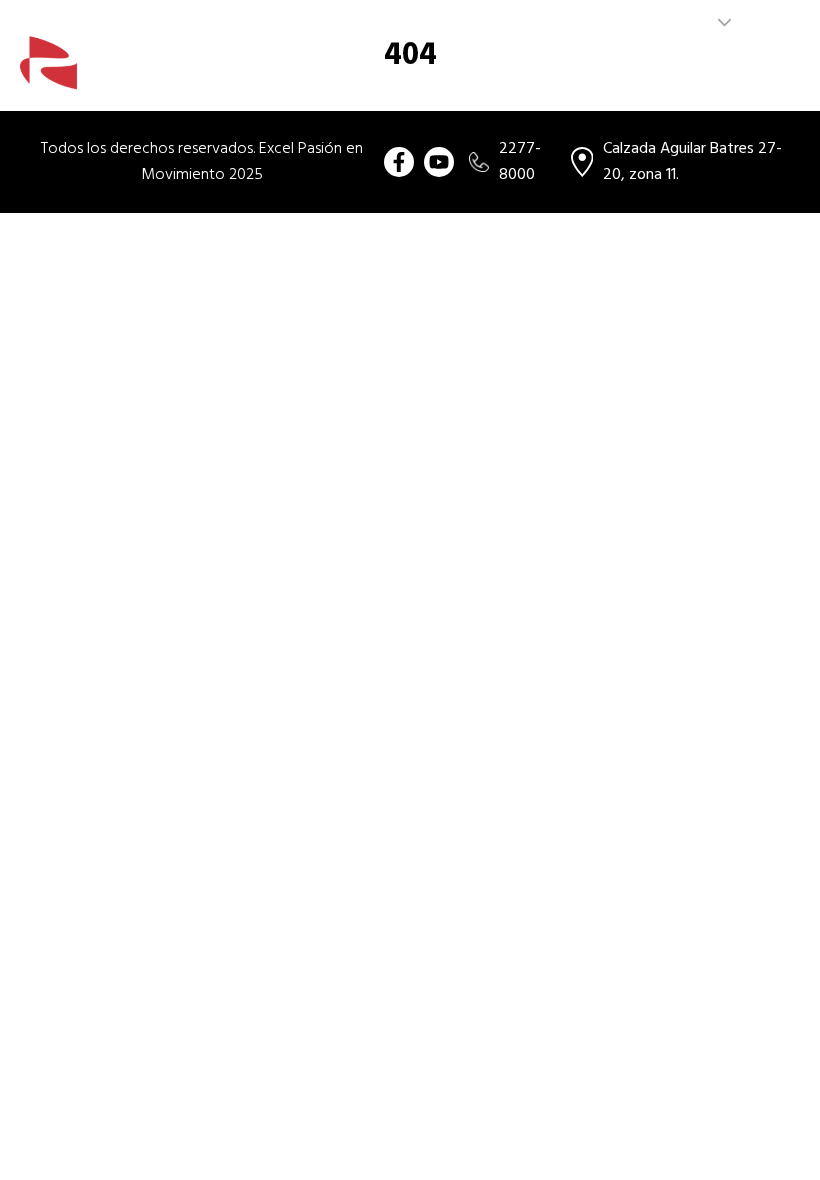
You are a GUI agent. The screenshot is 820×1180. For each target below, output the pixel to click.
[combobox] (700, 23)
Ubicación (750, 75)
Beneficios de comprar (478, 75)
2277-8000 (520, 162)
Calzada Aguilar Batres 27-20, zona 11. (692, 162)
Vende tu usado (632, 75)
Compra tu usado (320, 75)
